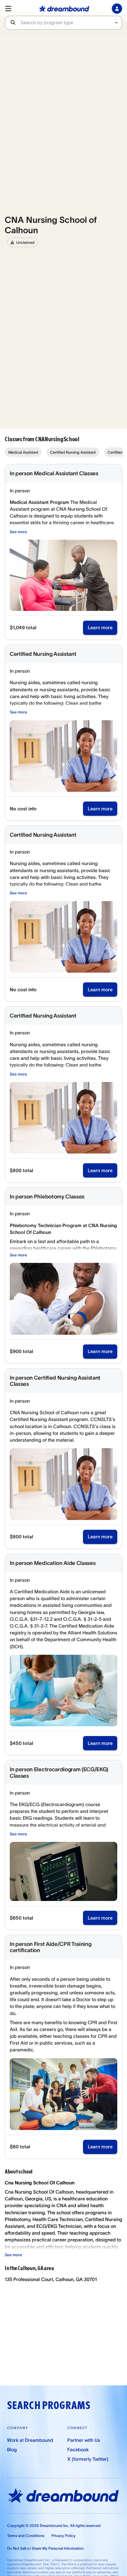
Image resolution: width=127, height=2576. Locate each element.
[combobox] (71, 23)
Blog (12, 2450)
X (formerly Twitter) (88, 2459)
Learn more (100, 627)
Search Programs (49, 2405)
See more (18, 532)
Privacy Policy (63, 2536)
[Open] (116, 23)
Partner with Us (84, 2440)
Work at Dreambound (30, 2440)
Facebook (78, 2450)
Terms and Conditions (26, 2536)
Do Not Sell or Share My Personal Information (45, 2548)
